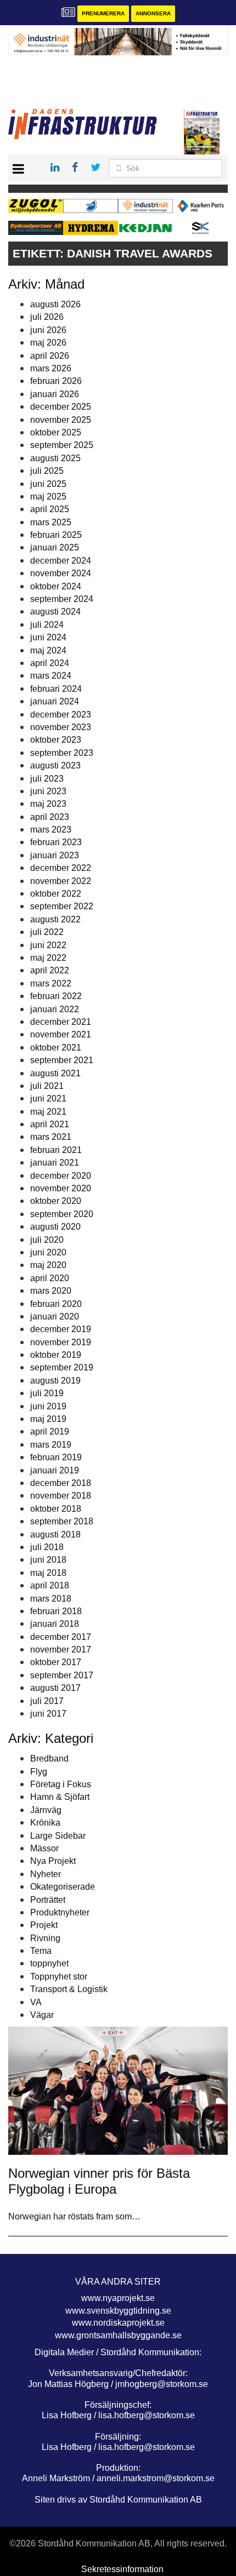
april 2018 (50, 1585)
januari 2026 (55, 394)
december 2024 (61, 561)
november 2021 (61, 1034)
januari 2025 (55, 547)
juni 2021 (48, 1098)
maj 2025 (48, 497)
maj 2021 (48, 1112)
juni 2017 (48, 1714)
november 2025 (61, 420)
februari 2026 (56, 381)
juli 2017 (47, 1701)
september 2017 (62, 1675)
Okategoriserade (63, 1887)
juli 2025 (47, 471)
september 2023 (62, 753)
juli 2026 (47, 317)
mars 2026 (51, 368)
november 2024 (61, 573)
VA (36, 2002)
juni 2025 (48, 484)
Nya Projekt (53, 1861)
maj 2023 (48, 804)
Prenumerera (103, 13)
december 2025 (61, 407)
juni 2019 (48, 1406)
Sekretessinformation (122, 2569)
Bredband (49, 1759)
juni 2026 (48, 330)
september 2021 (62, 1060)
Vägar (42, 2015)
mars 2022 (51, 983)
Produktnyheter (60, 1912)
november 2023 (61, 727)
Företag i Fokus (61, 1784)
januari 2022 (55, 1009)
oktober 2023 (56, 740)
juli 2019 (47, 1393)
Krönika (45, 1823)
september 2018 (62, 1521)
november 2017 (61, 1650)
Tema (41, 1951)
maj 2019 (48, 1419)
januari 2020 (55, 1316)
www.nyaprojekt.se (118, 2298)
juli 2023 (47, 779)
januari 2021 (55, 1163)
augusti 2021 (55, 1073)
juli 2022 (47, 932)
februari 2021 (56, 1150)
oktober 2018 (56, 1509)
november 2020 (61, 1188)
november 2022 (61, 881)
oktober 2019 (56, 1355)
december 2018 (61, 1483)
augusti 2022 (55, 919)
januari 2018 (55, 1624)
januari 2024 (55, 701)
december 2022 (61, 868)
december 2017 (61, 1637)
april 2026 (50, 356)
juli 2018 (47, 1547)
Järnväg (46, 1810)
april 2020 (50, 1278)
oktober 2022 (56, 894)
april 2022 (50, 970)
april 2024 (50, 663)
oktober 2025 (56, 432)
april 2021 (50, 1124)
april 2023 (50, 817)
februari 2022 (56, 996)
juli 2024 (47, 625)
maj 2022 (48, 958)
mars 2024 (51, 676)
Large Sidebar (58, 1836)
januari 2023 (55, 855)
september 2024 (62, 599)
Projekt (44, 1925)
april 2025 (50, 509)
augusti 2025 (55, 458)
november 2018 (61, 1496)
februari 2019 (56, 1457)
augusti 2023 (55, 765)
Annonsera (153, 13)
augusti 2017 (55, 1688)
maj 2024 (48, 650)
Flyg (39, 1772)
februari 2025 (56, 535)
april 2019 (50, 1432)
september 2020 (62, 1214)
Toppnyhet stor (59, 1977)
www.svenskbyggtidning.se (118, 2311)
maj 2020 (48, 1265)
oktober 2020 (56, 1201)
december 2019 (61, 1329)
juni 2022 (48, 945)
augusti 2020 (55, 1227)
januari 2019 (55, 1470)
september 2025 (62, 445)
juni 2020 (48, 1252)
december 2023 (61, 715)
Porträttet (48, 1900)
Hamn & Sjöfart (60, 1797)
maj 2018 (48, 1573)
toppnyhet (49, 1963)
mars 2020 (51, 1291)
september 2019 (62, 1367)
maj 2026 (48, 343)
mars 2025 (51, 522)
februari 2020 (56, 1304)
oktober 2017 (56, 1662)
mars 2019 (51, 1445)
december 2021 (61, 1022)
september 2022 (62, 906)
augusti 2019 (55, 1381)
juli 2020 (47, 1240)
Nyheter (46, 1874)
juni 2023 (48, 791)
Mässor (44, 1848)
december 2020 (61, 1176)
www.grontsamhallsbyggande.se (118, 2335)
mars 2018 (51, 1599)
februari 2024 (56, 689)
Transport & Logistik (69, 1989)
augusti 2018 (55, 1534)
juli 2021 (47, 1086)
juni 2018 (48, 1560)
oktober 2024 (56, 586)
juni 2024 (48, 637)
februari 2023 (56, 842)
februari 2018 (56, 1611)
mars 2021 (51, 1137)
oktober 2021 (56, 1048)
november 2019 (61, 1342)
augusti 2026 (55, 304)
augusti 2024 (55, 612)
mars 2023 (51, 830)
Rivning (45, 1938)
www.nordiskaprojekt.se (118, 2323)
